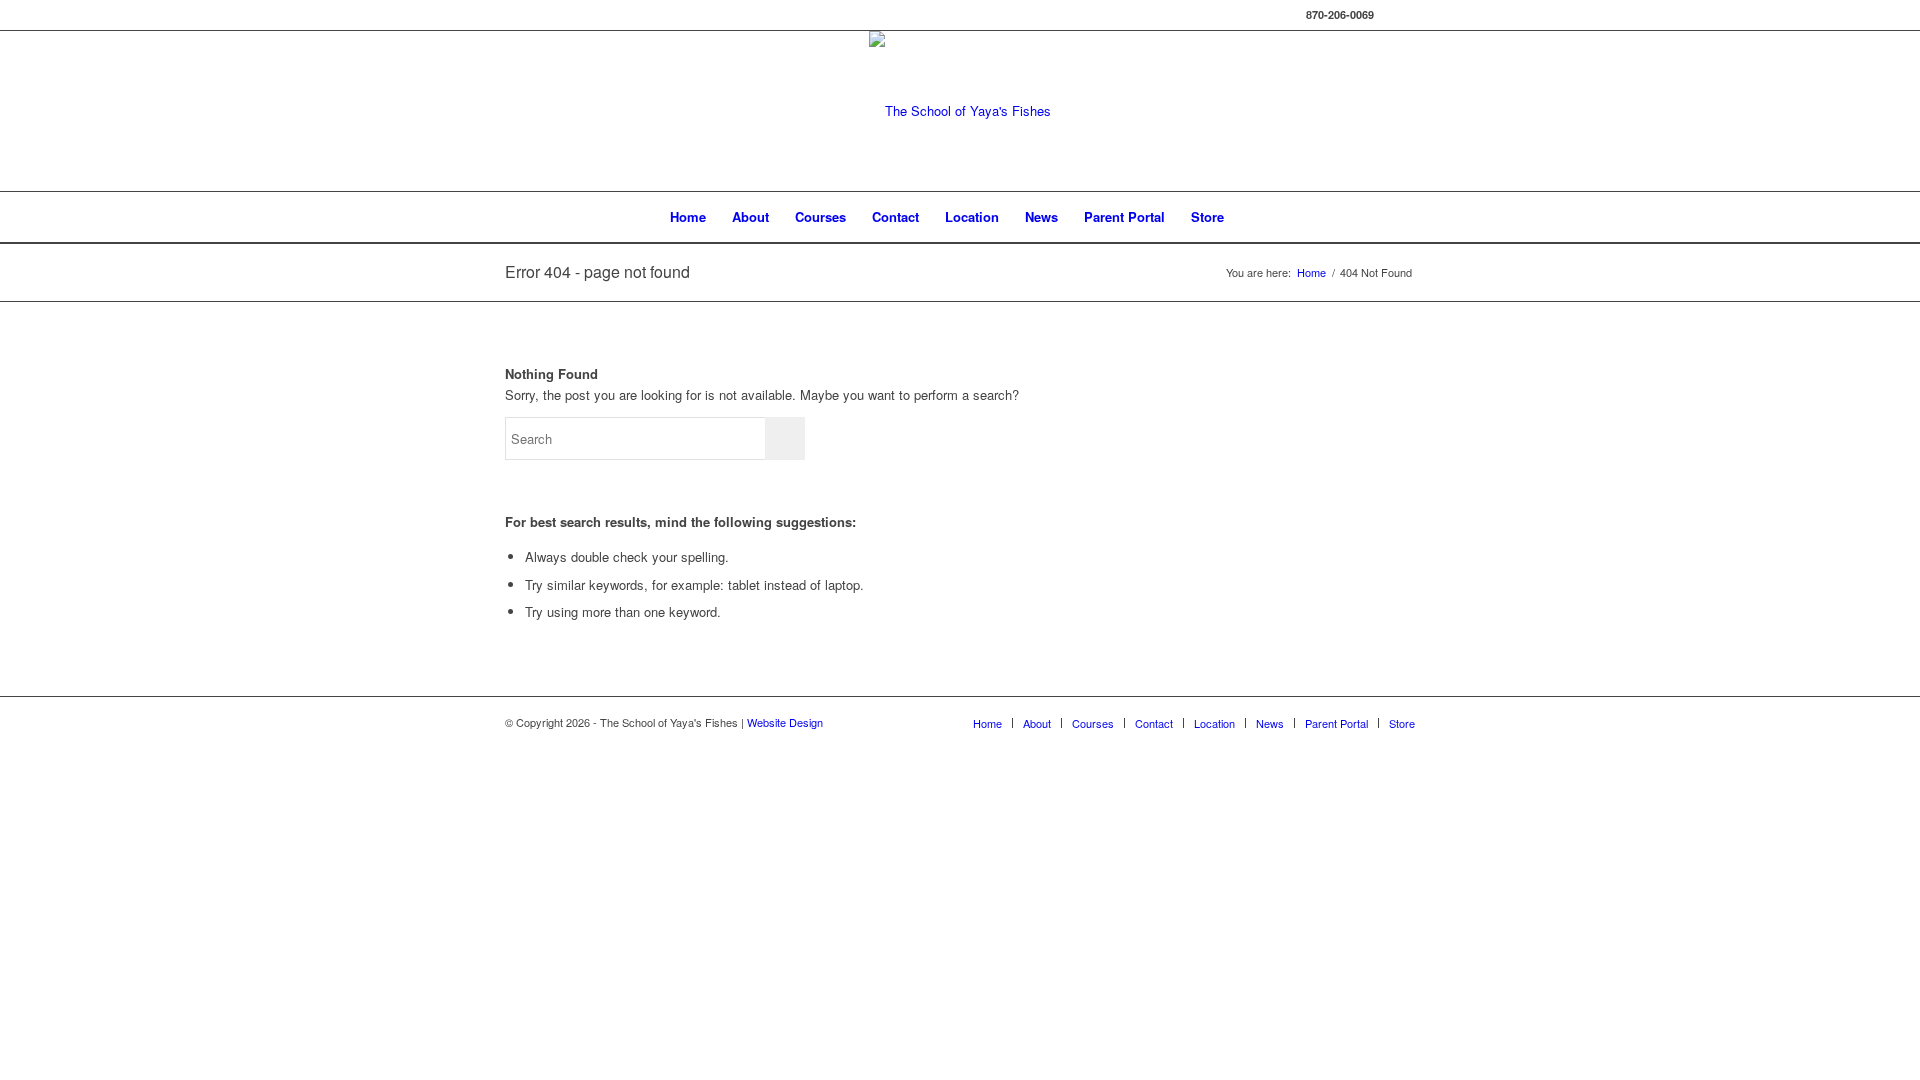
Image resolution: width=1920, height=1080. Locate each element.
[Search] (1250, 217)
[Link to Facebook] (1400, 15)
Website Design (785, 722)
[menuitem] (688, 217)
